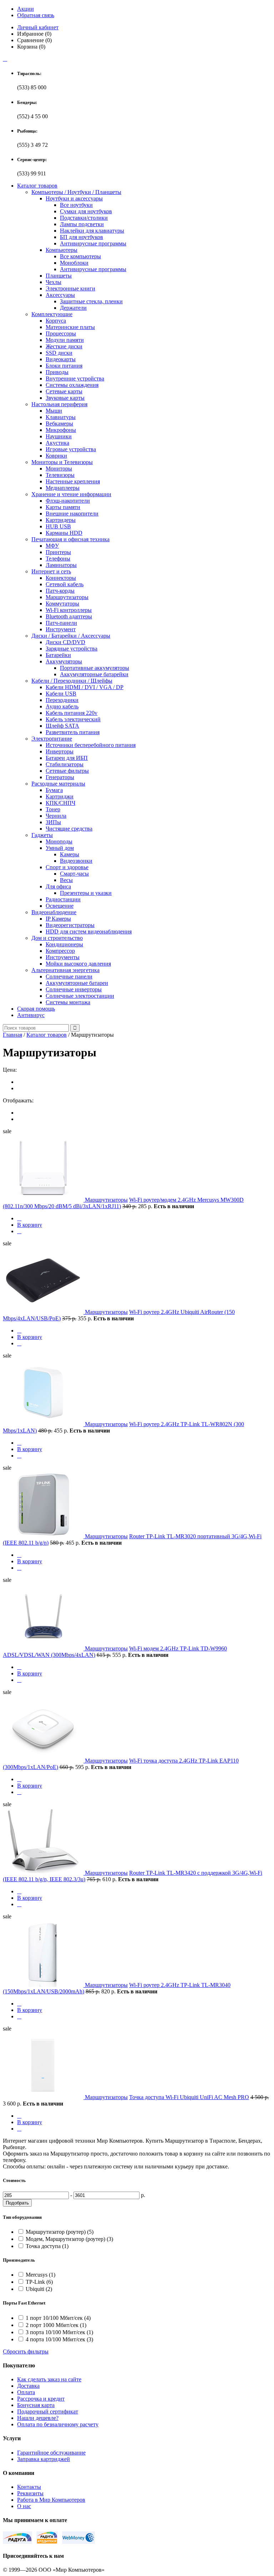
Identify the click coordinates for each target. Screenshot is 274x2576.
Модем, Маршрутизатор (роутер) (69, 2239)
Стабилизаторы (65, 764)
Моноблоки (74, 263)
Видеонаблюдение (54, 912)
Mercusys (40, 2275)
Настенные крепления (73, 481)
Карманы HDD (64, 533)
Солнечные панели (69, 976)
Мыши (54, 411)
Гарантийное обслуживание (51, 2453)
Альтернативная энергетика (65, 970)
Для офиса (58, 886)
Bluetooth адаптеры (69, 616)
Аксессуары (60, 295)
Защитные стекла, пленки (91, 301)
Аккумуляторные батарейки (94, 674)
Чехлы (54, 282)
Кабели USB (61, 694)
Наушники (59, 436)
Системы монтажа (68, 1002)
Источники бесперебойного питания (91, 745)
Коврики (56, 456)
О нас (24, 2506)
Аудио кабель (62, 706)
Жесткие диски (64, 346)
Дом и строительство (57, 938)
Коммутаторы (62, 604)
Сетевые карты (64, 391)
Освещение (60, 906)
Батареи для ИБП (67, 758)
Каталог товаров (37, 186)
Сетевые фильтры (67, 771)
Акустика (57, 443)
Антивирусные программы (93, 243)
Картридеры (61, 520)
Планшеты (59, 276)
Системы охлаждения (72, 385)
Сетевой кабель (65, 584)
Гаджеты (42, 835)
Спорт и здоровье (67, 867)
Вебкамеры (59, 423)
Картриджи (60, 796)
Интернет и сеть (51, 571)
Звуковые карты (65, 398)
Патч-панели (61, 623)
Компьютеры (62, 250)
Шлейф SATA (62, 726)
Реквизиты (30, 2493)
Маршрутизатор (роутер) (60, 2232)
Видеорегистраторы (70, 925)
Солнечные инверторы (74, 989)
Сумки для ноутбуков (86, 211)
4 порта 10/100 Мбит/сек (59, 2339)
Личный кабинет (38, 27)
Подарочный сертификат (48, 2411)
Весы (66, 880)
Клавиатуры (61, 417)
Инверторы (60, 751)
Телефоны (58, 559)
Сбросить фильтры (26, 2351)
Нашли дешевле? (38, 2418)
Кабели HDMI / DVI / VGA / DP (85, 687)
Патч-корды (60, 591)
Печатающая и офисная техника (70, 539)
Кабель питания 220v (72, 713)
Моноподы (59, 841)
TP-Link (39, 2282)
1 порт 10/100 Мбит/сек (58, 2318)
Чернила (56, 816)
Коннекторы (61, 578)
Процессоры (61, 333)
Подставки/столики (84, 218)
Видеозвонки (76, 861)
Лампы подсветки (82, 224)
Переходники (62, 700)
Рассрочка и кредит (41, 2399)
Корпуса (56, 321)
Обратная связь (36, 15)
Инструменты (63, 957)
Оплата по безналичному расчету (58, 2424)
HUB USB (58, 526)
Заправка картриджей (44, 2459)
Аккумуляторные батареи (77, 983)
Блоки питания (64, 366)
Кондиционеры (64, 944)
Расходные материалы (58, 784)
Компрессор (60, 951)
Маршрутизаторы (67, 597)
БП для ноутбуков (82, 237)
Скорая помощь (36, 1009)
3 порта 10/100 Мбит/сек (59, 2332)
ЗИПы (53, 822)
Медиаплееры (63, 488)
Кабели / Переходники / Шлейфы (72, 681)
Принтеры (58, 552)
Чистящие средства (69, 829)
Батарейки (58, 655)
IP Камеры (58, 919)
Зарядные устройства (72, 649)
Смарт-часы (74, 874)
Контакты (29, 2487)
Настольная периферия (59, 404)
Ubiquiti (39, 2289)
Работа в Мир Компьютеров (51, 2500)
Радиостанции (63, 899)
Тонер (53, 809)
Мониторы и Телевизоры (62, 462)
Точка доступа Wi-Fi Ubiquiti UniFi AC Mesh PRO (189, 2097)
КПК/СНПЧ (60, 803)
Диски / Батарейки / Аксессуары (71, 636)
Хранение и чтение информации (71, 494)
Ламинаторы (61, 565)
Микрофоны (61, 430)
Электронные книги (70, 288)
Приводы (57, 372)
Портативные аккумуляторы (95, 668)
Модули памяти (65, 340)
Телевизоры (60, 475)
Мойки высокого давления (78, 964)
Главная (12, 1035)
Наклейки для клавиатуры (92, 231)
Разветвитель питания (73, 732)
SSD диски (59, 353)
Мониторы (59, 469)
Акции (26, 9)
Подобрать (17, 2203)
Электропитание (52, 739)
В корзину (30, 1225)
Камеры (70, 854)
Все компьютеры (80, 256)
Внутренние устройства (75, 378)
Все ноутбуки (76, 205)
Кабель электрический (73, 719)
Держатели (73, 308)
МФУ (52, 546)
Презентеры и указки (86, 893)
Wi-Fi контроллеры (69, 610)
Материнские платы (70, 327)
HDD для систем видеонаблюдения (89, 931)
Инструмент (61, 629)
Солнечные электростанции (80, 996)
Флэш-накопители (68, 501)
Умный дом (60, 848)
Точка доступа (47, 2246)
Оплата (26, 2392)
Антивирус (31, 1015)
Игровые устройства (71, 449)
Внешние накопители (72, 514)
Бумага (54, 790)
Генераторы (60, 777)
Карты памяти (63, 507)
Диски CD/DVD (65, 642)
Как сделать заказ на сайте (49, 2379)
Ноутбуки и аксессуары (74, 198)
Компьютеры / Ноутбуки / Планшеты (76, 192)
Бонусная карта (36, 2405)
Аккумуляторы (64, 661)
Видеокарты (61, 359)
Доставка (28, 2386)
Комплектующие (52, 314)
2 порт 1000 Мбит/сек (56, 2325)
